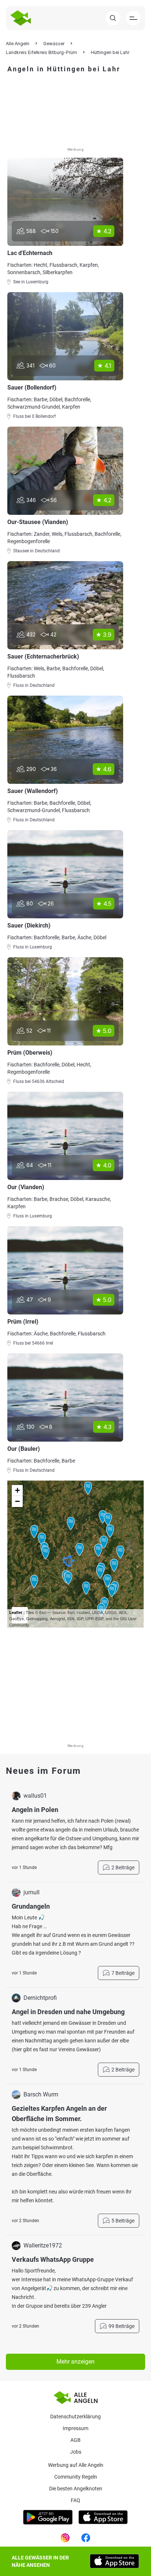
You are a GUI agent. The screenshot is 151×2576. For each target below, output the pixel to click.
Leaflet (16, 1612)
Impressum (75, 2428)
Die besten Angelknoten (76, 2489)
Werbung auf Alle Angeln (76, 2465)
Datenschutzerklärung (75, 2417)
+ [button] (17, 1490)
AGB (75, 2440)
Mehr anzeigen (75, 2362)
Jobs (76, 2452)
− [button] (17, 1501)
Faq (75, 2500)
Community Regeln (76, 2477)
